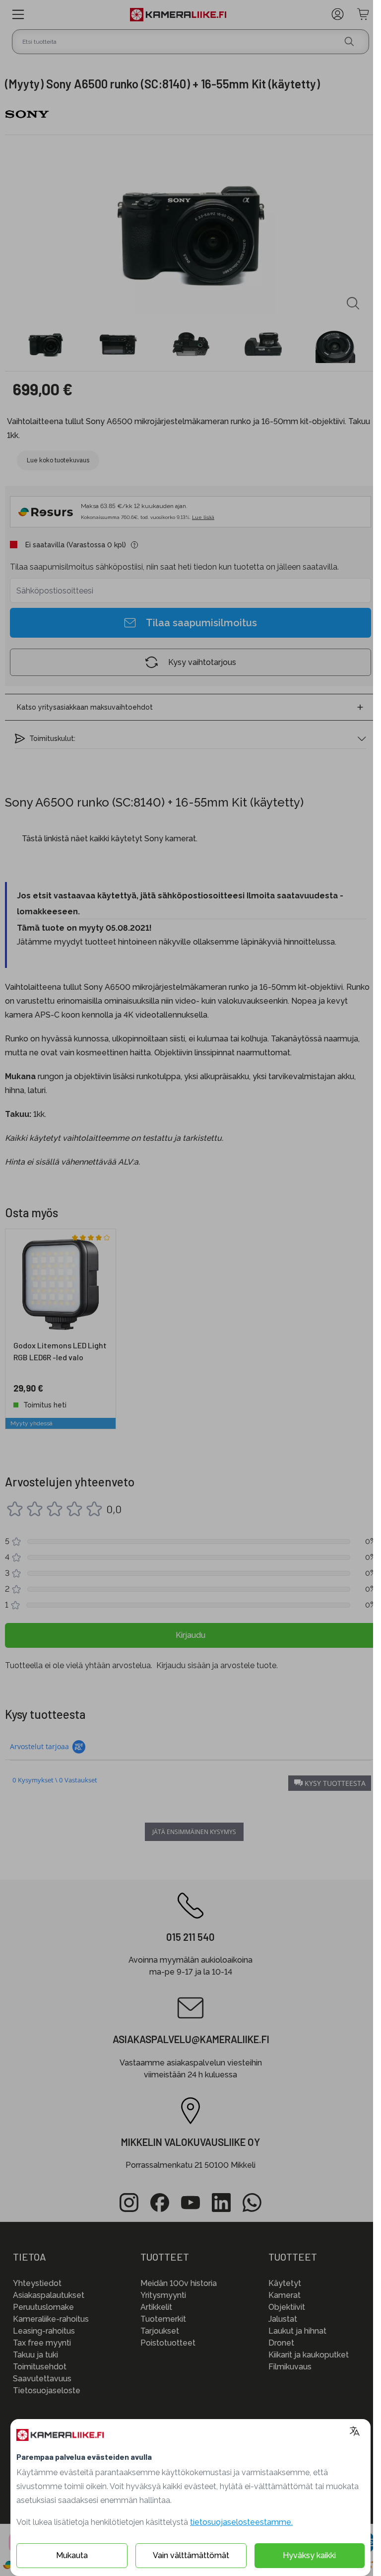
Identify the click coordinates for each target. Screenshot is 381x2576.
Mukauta (72, 2555)
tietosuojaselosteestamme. (241, 2522)
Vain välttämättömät (191, 2555)
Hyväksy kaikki (309, 2555)
